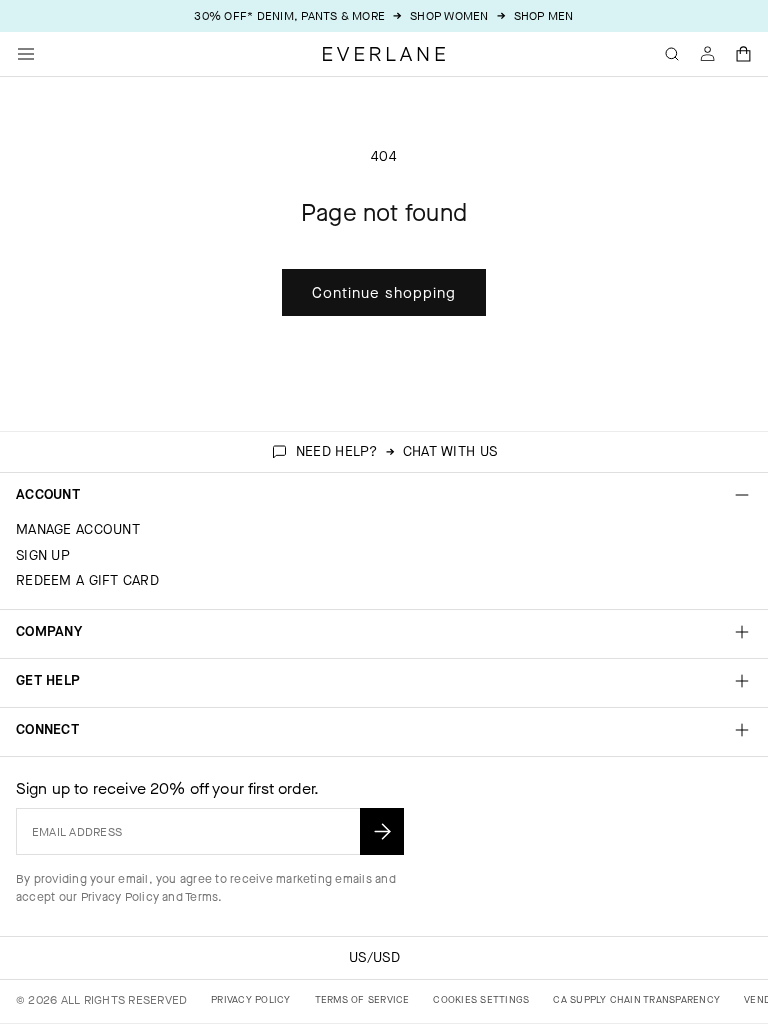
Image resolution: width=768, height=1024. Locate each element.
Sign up (43, 555)
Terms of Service (362, 999)
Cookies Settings (481, 999)
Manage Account (78, 529)
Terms (201, 897)
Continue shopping (384, 293)
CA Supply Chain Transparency (636, 999)
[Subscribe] (382, 831)
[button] (744, 54)
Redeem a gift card (87, 580)
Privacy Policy (120, 897)
